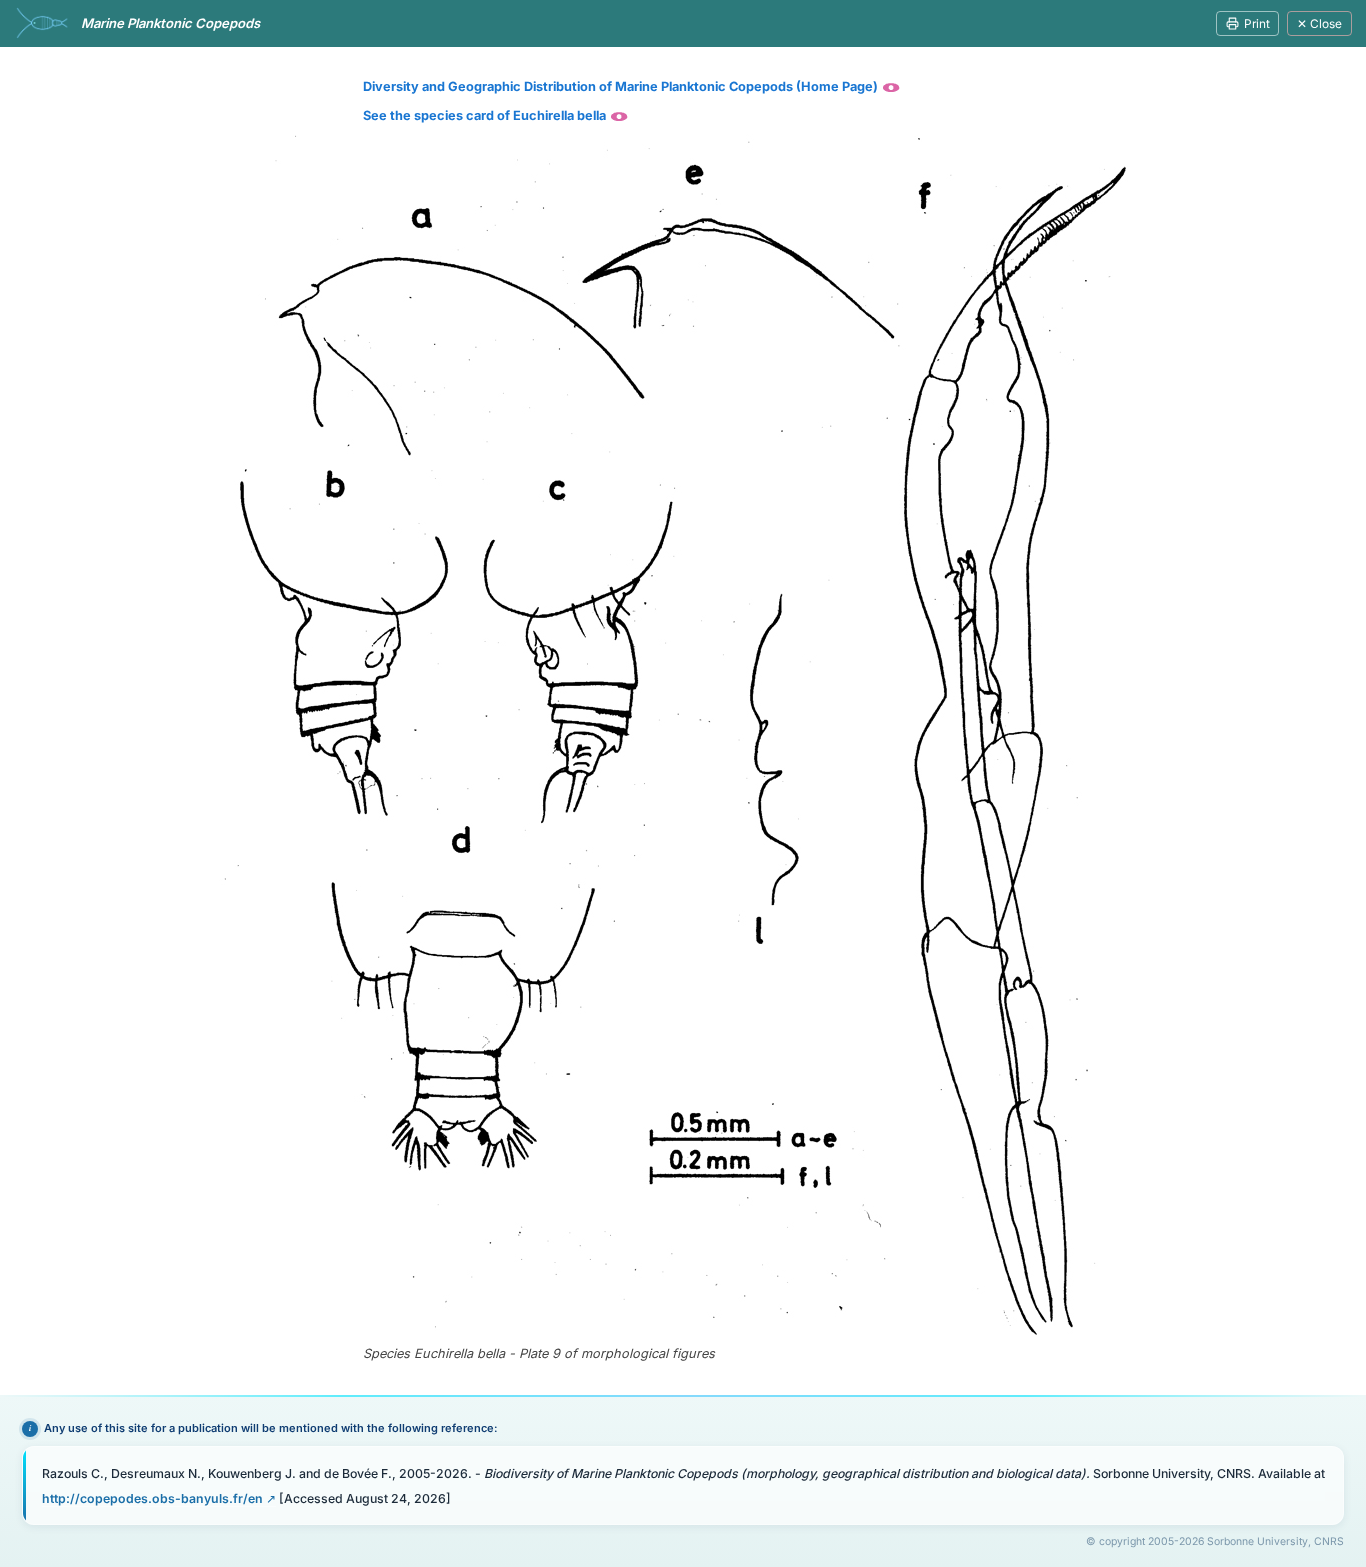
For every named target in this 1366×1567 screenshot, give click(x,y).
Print (1257, 23)
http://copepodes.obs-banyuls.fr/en (152, 1498)
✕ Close (1319, 23)
